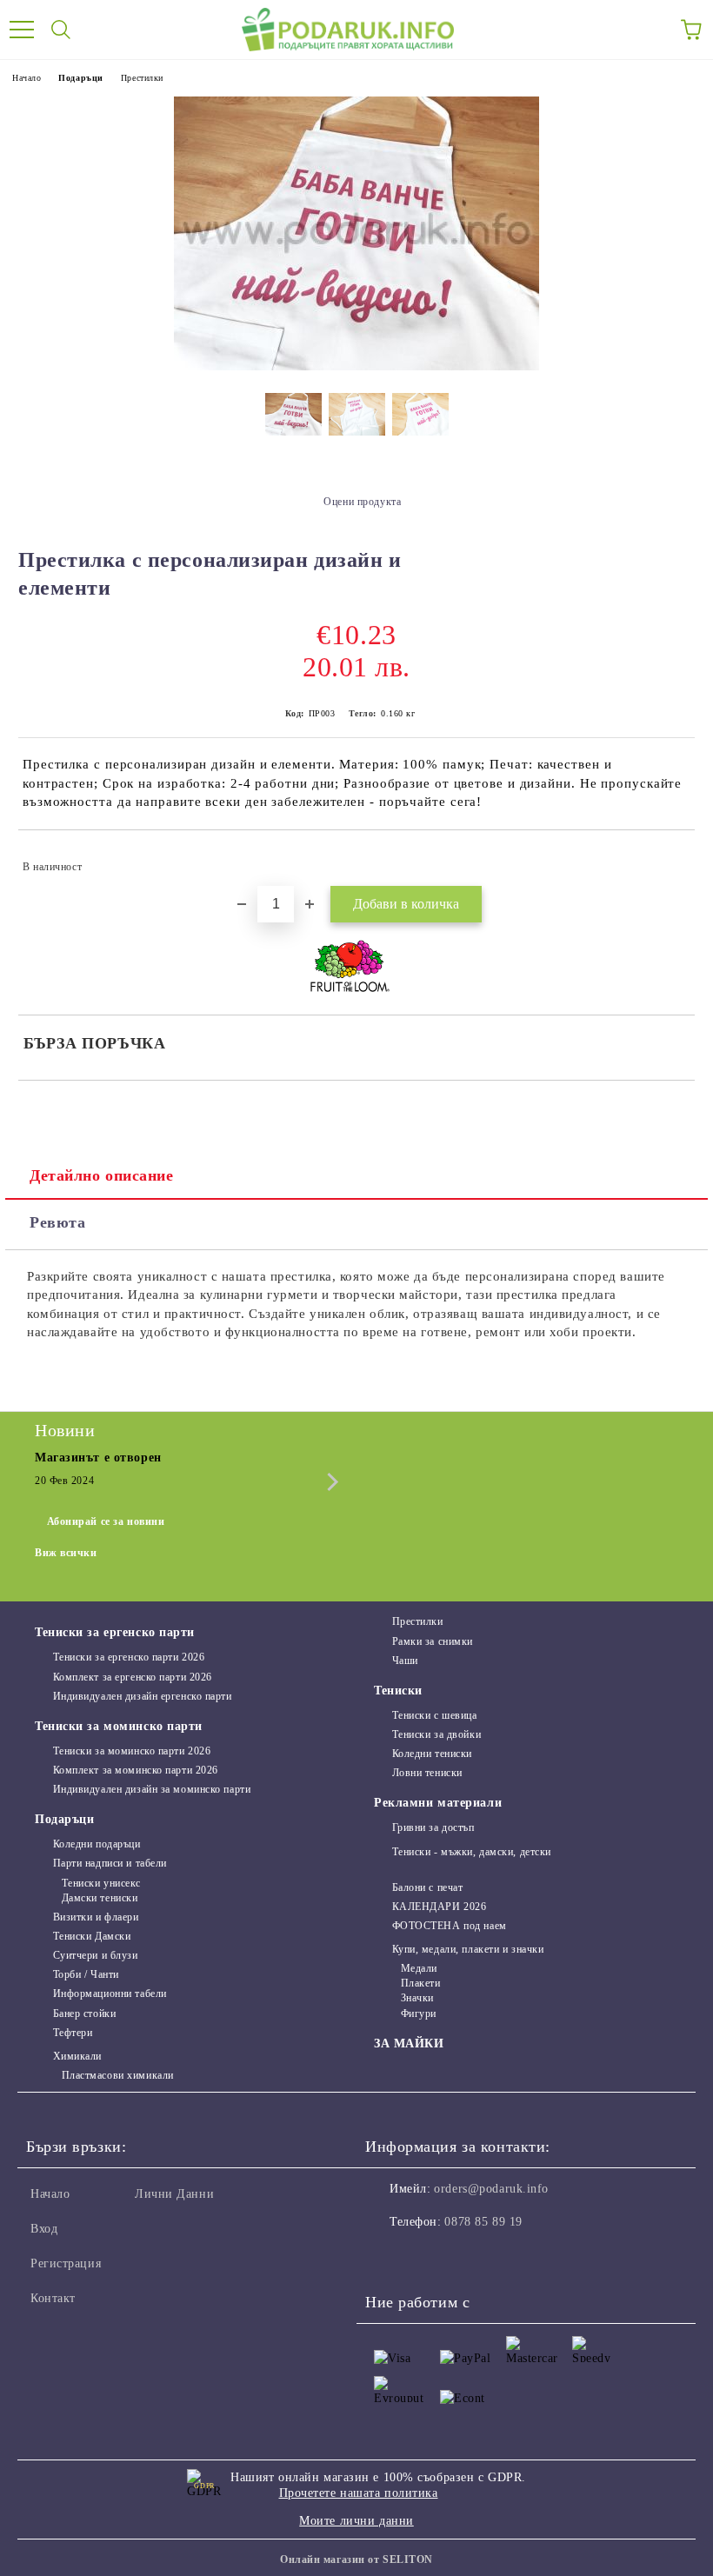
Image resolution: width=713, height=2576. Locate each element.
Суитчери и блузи (96, 1955)
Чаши (405, 1661)
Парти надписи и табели (110, 1863)
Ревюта (57, 1222)
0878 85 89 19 (483, 2222)
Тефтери (73, 2033)
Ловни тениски (427, 1773)
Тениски (398, 1691)
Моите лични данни (356, 2521)
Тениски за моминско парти (119, 1726)
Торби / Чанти (86, 1974)
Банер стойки (84, 2014)
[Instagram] (426, 2257)
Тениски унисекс (101, 1883)
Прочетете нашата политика (359, 2493)
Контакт (53, 2298)
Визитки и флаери (96, 1917)
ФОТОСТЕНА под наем (450, 1926)
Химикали (77, 2056)
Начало (27, 78)
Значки (417, 1998)
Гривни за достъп (433, 1827)
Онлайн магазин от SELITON (356, 2559)
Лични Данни (174, 2194)
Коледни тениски (432, 1754)
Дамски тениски (100, 1898)
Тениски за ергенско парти (115, 1632)
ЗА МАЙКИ (409, 2043)
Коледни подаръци (97, 1844)
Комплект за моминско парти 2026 (136, 1770)
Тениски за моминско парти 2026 (132, 1751)
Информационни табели (110, 1994)
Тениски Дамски (92, 1936)
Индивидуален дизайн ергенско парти (143, 1696)
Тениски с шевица (435, 1715)
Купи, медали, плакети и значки (468, 1949)
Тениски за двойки (436, 1734)
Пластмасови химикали (118, 2075)
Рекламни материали (438, 1803)
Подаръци (80, 78)
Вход (44, 2229)
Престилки (142, 78)
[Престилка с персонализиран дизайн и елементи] (356, 366)
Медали (419, 1968)
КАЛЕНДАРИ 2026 (439, 1907)
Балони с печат (427, 1887)
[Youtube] (464, 2257)
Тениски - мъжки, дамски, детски (472, 1852)
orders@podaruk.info (491, 2189)
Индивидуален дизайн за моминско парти (152, 1789)
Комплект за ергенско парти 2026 (133, 1677)
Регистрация (66, 2263)
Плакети (420, 1983)
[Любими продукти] (652, 30)
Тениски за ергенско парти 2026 (129, 1657)
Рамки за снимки (433, 1641)
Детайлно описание (102, 1175)
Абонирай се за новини (106, 1521)
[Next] (329, 1482)
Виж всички (66, 1553)
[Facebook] (388, 2257)
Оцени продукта (362, 502)
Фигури (419, 2014)
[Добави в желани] (670, 859)
